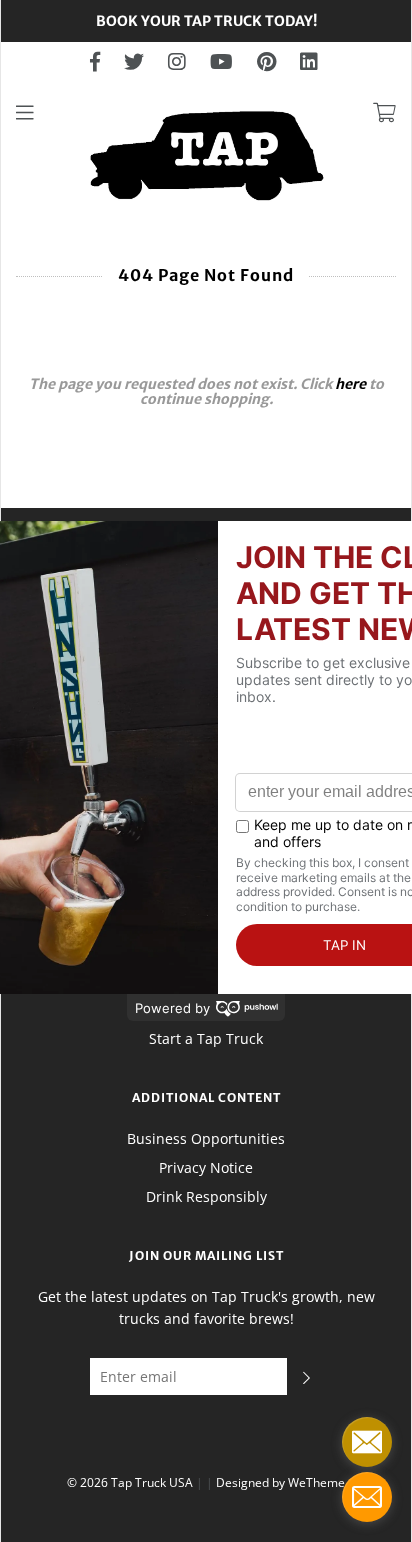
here (350, 384)
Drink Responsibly (206, 1196)
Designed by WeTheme (280, 1482)
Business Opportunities (206, 1138)
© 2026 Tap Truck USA (130, 1482)
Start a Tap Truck (206, 1038)
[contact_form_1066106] (367, 1442)
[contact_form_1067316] (367, 1497)
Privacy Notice (206, 1167)
